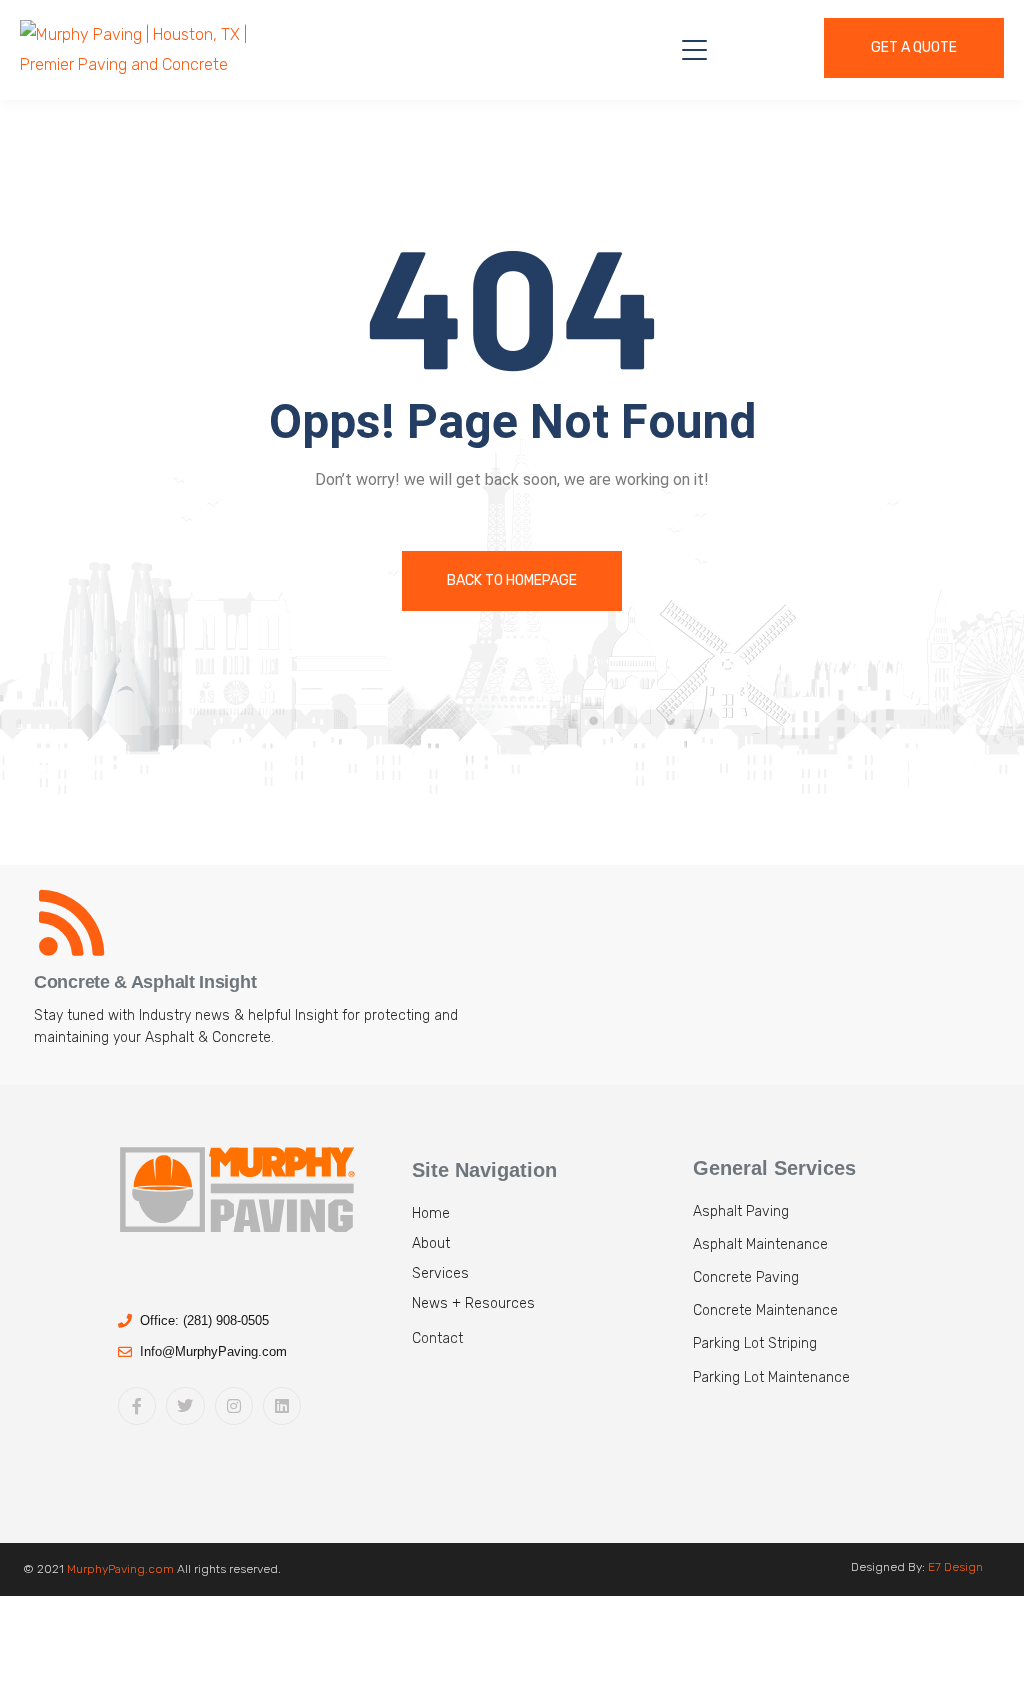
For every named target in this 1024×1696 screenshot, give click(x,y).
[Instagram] (234, 1406)
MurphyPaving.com (120, 1569)
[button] (548, 1346)
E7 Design (955, 1567)
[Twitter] (185, 1406)
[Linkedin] (282, 1406)
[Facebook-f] (137, 1406)
